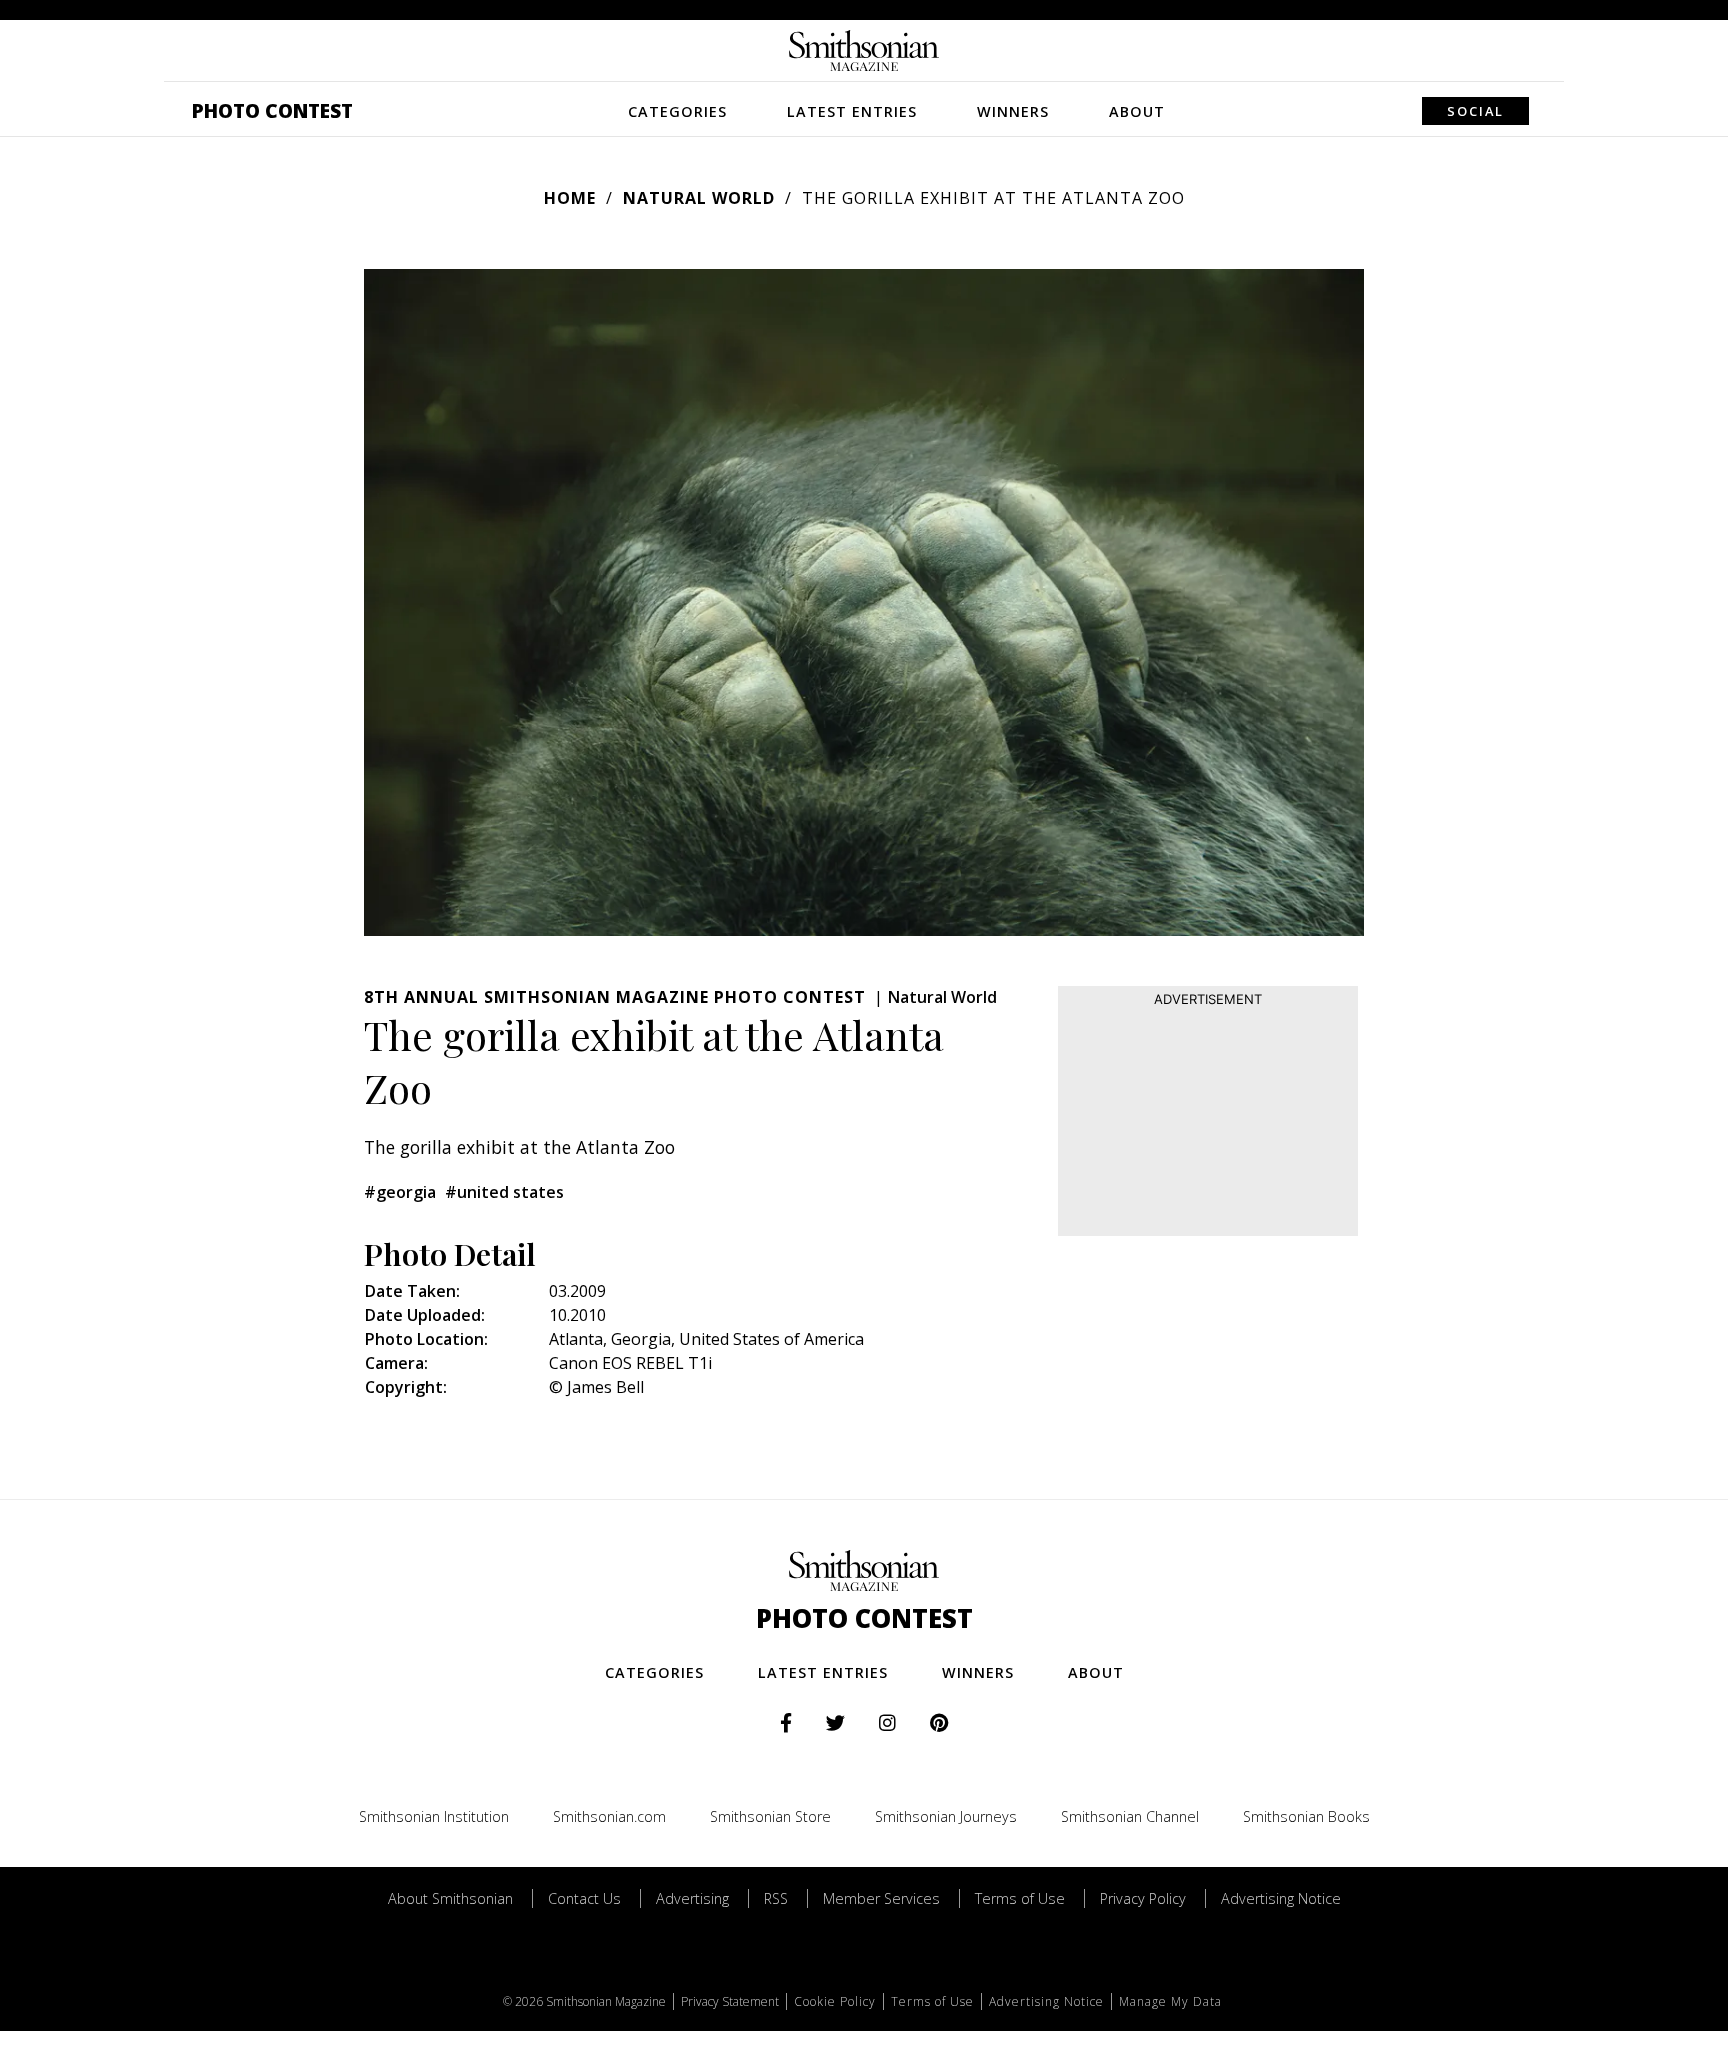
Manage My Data (1170, 2001)
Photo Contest (272, 110)
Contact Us (584, 1898)
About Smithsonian (450, 1898)
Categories (677, 111)
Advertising (692, 1898)
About (1137, 111)
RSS (776, 1898)
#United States (504, 1192)
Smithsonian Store (770, 1816)
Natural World (699, 198)
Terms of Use (1020, 1898)
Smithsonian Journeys (946, 1816)
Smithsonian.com (609, 1816)
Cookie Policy (835, 2001)
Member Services (881, 1898)
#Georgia (400, 1192)
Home (570, 198)
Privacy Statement (730, 2001)
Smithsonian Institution (434, 1816)
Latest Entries (852, 111)
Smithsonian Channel (1130, 1816)
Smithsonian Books (1306, 1816)
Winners (1013, 111)
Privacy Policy (1143, 1898)
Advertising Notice (1281, 1898)
